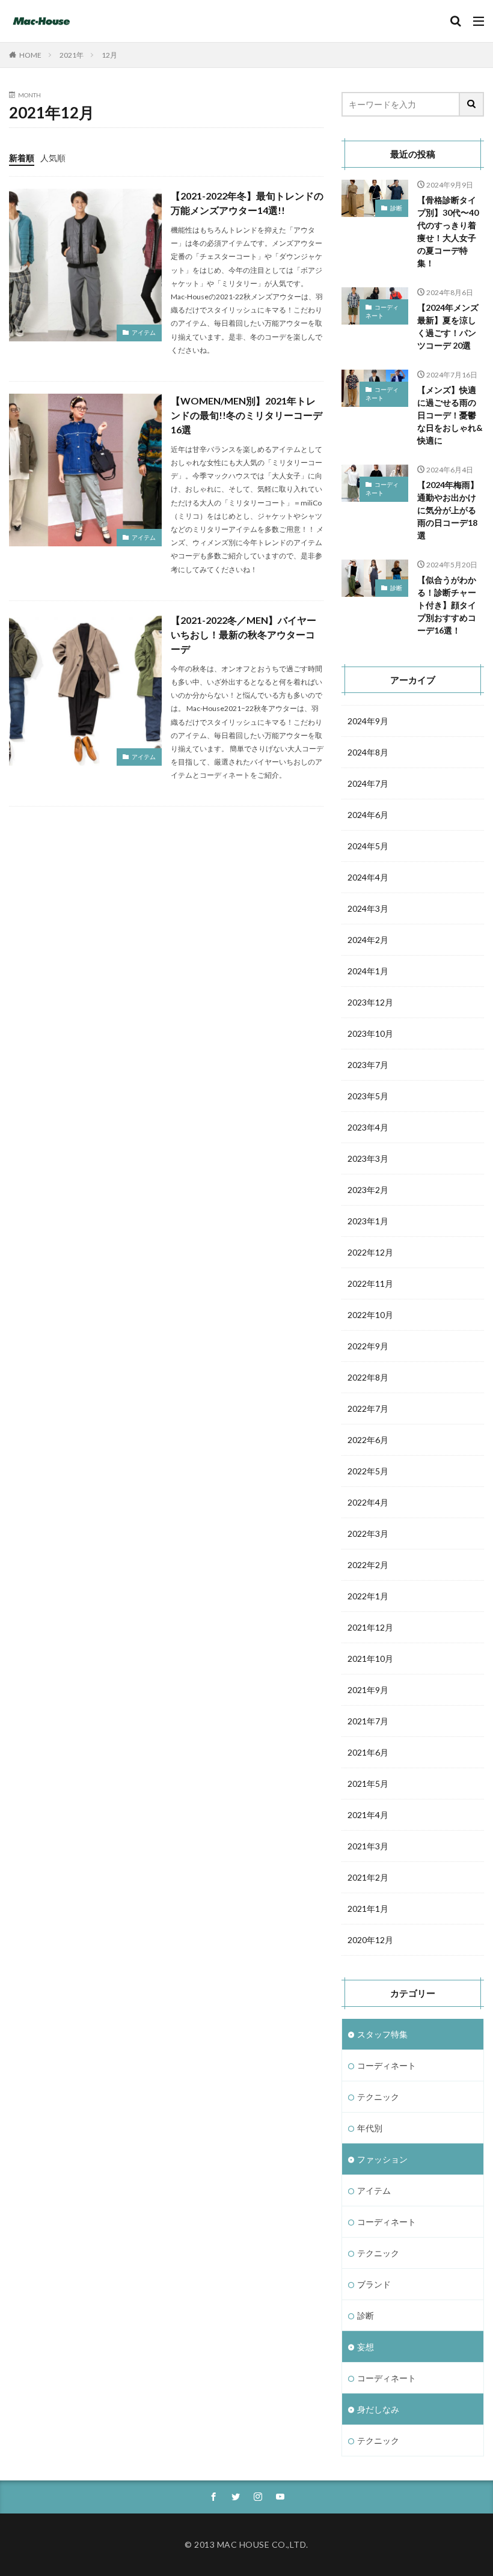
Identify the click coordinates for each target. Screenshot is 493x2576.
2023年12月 (370, 1002)
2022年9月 (368, 1346)
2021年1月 (368, 1909)
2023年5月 (368, 1096)
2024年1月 (368, 971)
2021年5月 (368, 1784)
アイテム (144, 332)
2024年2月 (368, 940)
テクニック (378, 2097)
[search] (472, 104)
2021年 (72, 55)
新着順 (22, 158)
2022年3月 (368, 1534)
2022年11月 (370, 1283)
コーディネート (382, 311)
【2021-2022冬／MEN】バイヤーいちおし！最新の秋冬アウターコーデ (243, 634)
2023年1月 (368, 1221)
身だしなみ (378, 2409)
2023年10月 (370, 1033)
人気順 (53, 158)
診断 (396, 208)
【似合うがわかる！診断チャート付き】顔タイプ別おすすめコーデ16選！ (447, 605)
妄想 (366, 2347)
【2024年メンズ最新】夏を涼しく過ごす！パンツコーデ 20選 (448, 326)
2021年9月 (368, 1690)
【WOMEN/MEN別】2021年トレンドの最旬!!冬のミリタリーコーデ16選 (246, 415)
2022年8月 (368, 1377)
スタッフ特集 (382, 2034)
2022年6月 (368, 1440)
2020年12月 (370, 1940)
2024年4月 (368, 877)
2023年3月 (368, 1158)
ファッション (382, 2159)
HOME (30, 55)
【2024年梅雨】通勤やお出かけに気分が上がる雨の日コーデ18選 (448, 510)
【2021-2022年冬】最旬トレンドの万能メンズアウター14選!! (247, 203)
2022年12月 (370, 1252)
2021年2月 (368, 1877)
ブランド (374, 2284)
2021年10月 (370, 1659)
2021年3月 (368, 1846)
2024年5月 (368, 846)
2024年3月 (368, 908)
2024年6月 (368, 815)
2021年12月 (370, 1627)
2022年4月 (368, 1502)
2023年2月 (368, 1190)
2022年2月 (368, 1565)
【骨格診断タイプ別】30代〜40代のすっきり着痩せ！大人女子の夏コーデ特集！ (448, 231)
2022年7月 (368, 1409)
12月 (109, 55)
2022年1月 (368, 1596)
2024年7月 (368, 783)
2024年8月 (368, 752)
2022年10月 (370, 1315)
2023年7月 (368, 1065)
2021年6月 (368, 1752)
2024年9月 (368, 721)
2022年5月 (368, 1471)
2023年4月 (368, 1127)
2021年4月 (368, 1815)
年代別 (370, 2128)
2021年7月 (368, 1721)
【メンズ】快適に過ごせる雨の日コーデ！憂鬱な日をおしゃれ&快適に (450, 415)
